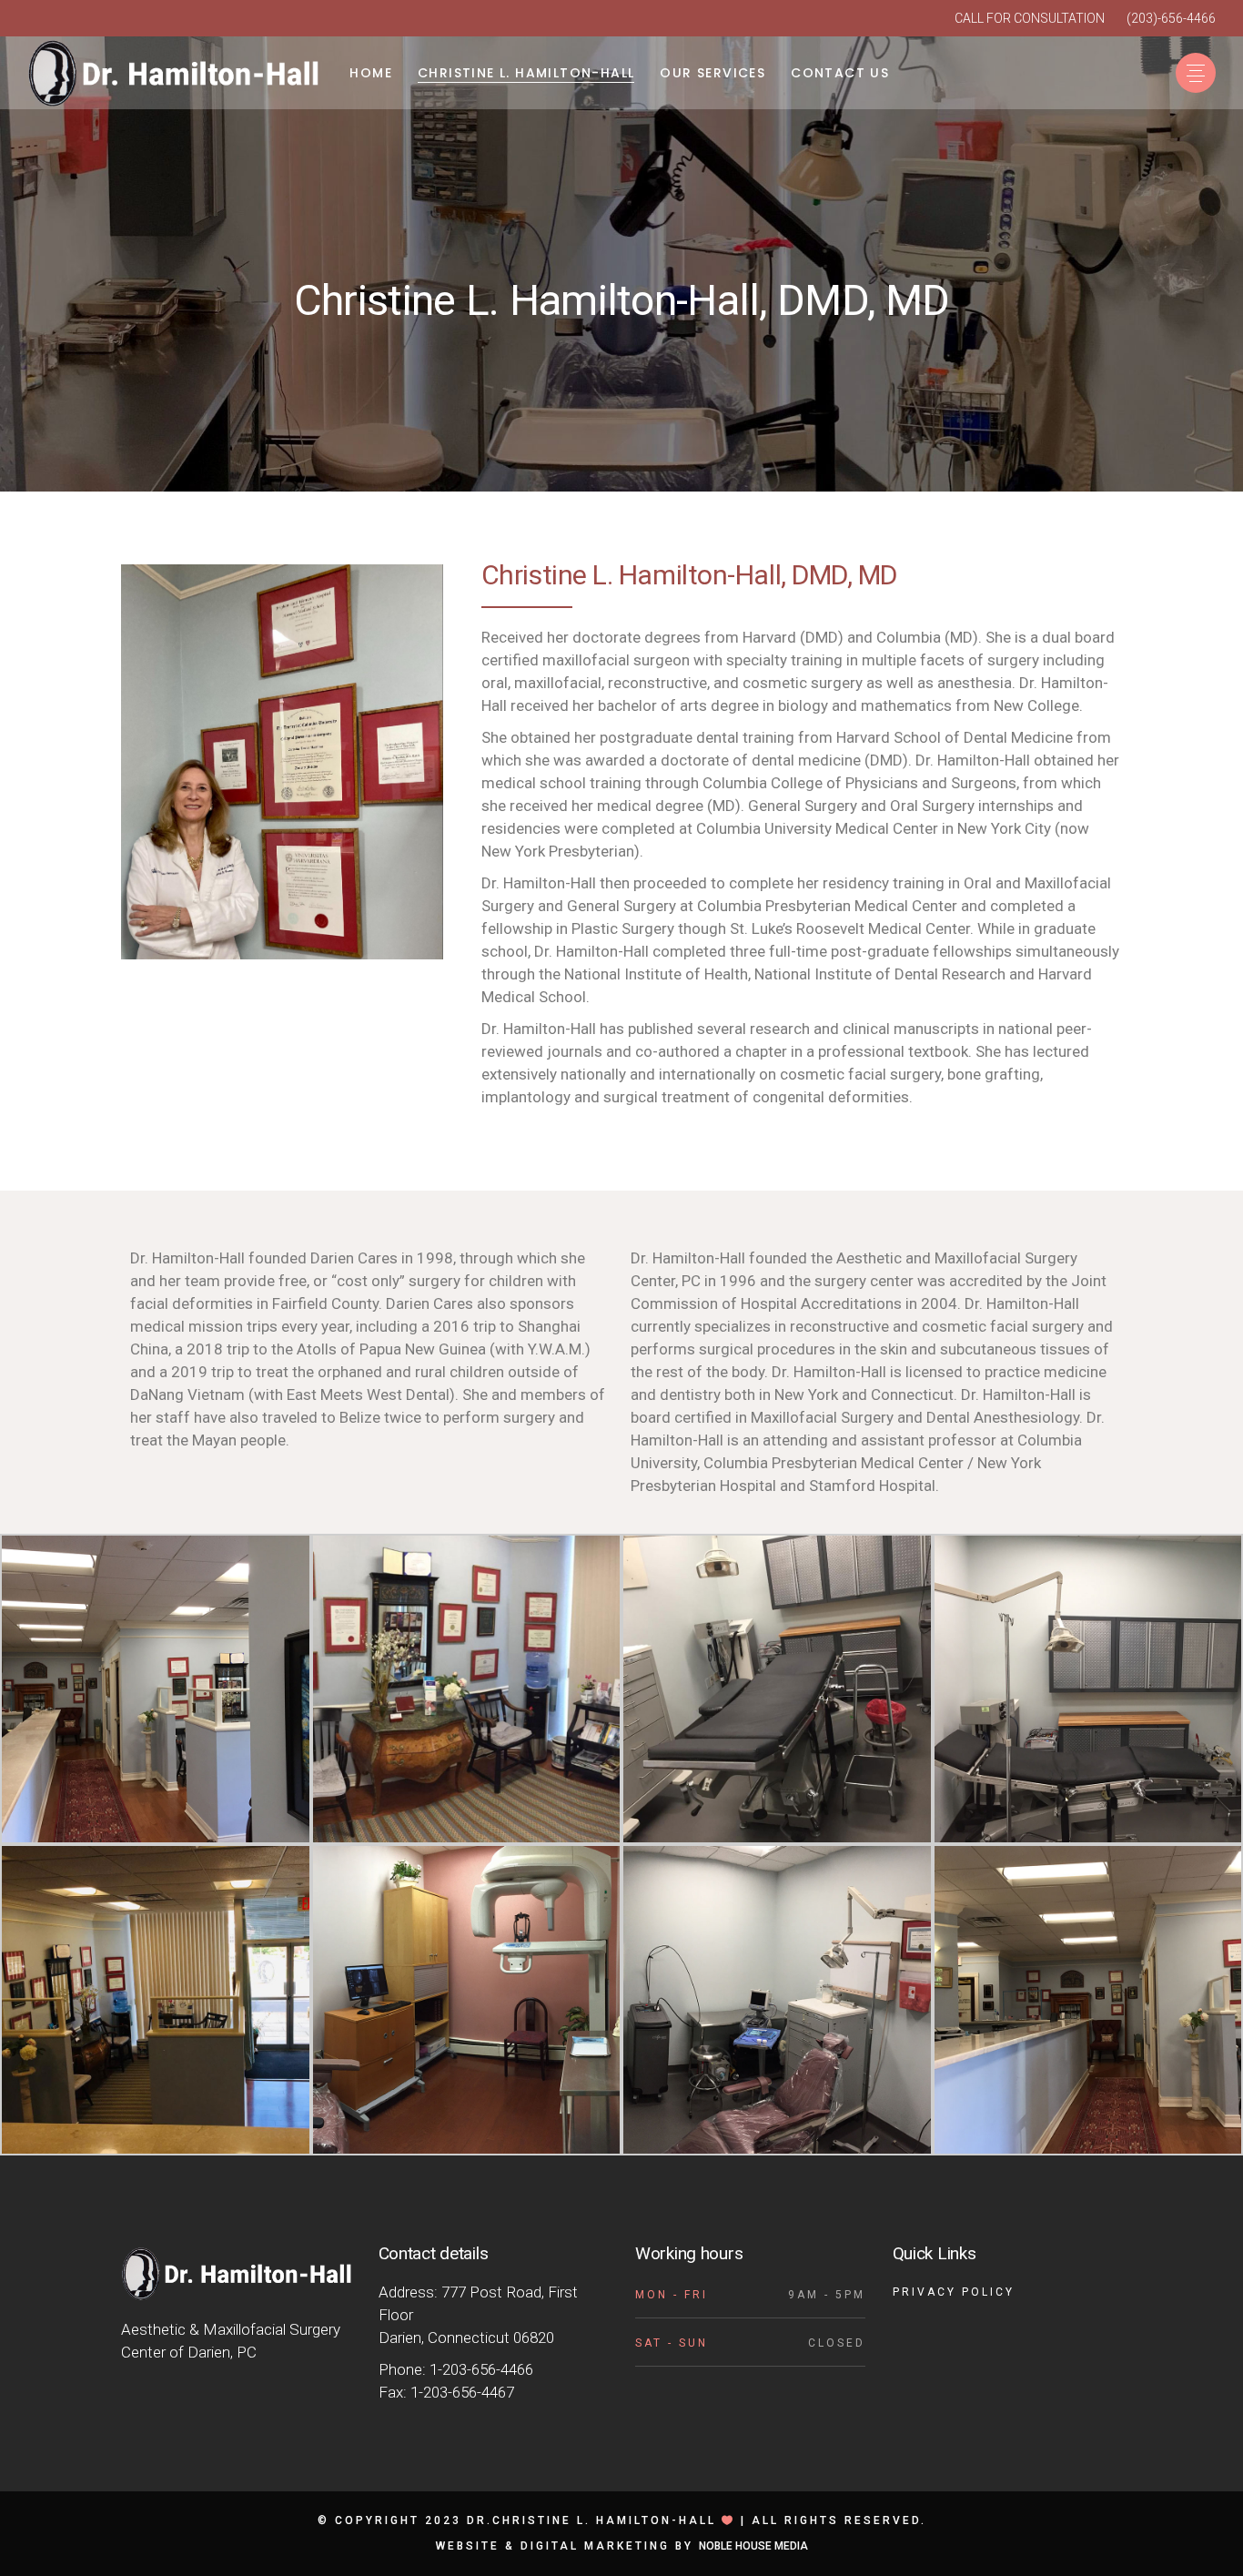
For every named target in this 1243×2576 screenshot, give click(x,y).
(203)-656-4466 (1171, 18)
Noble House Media (753, 2546)
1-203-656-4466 (481, 2369)
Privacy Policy (954, 2292)
